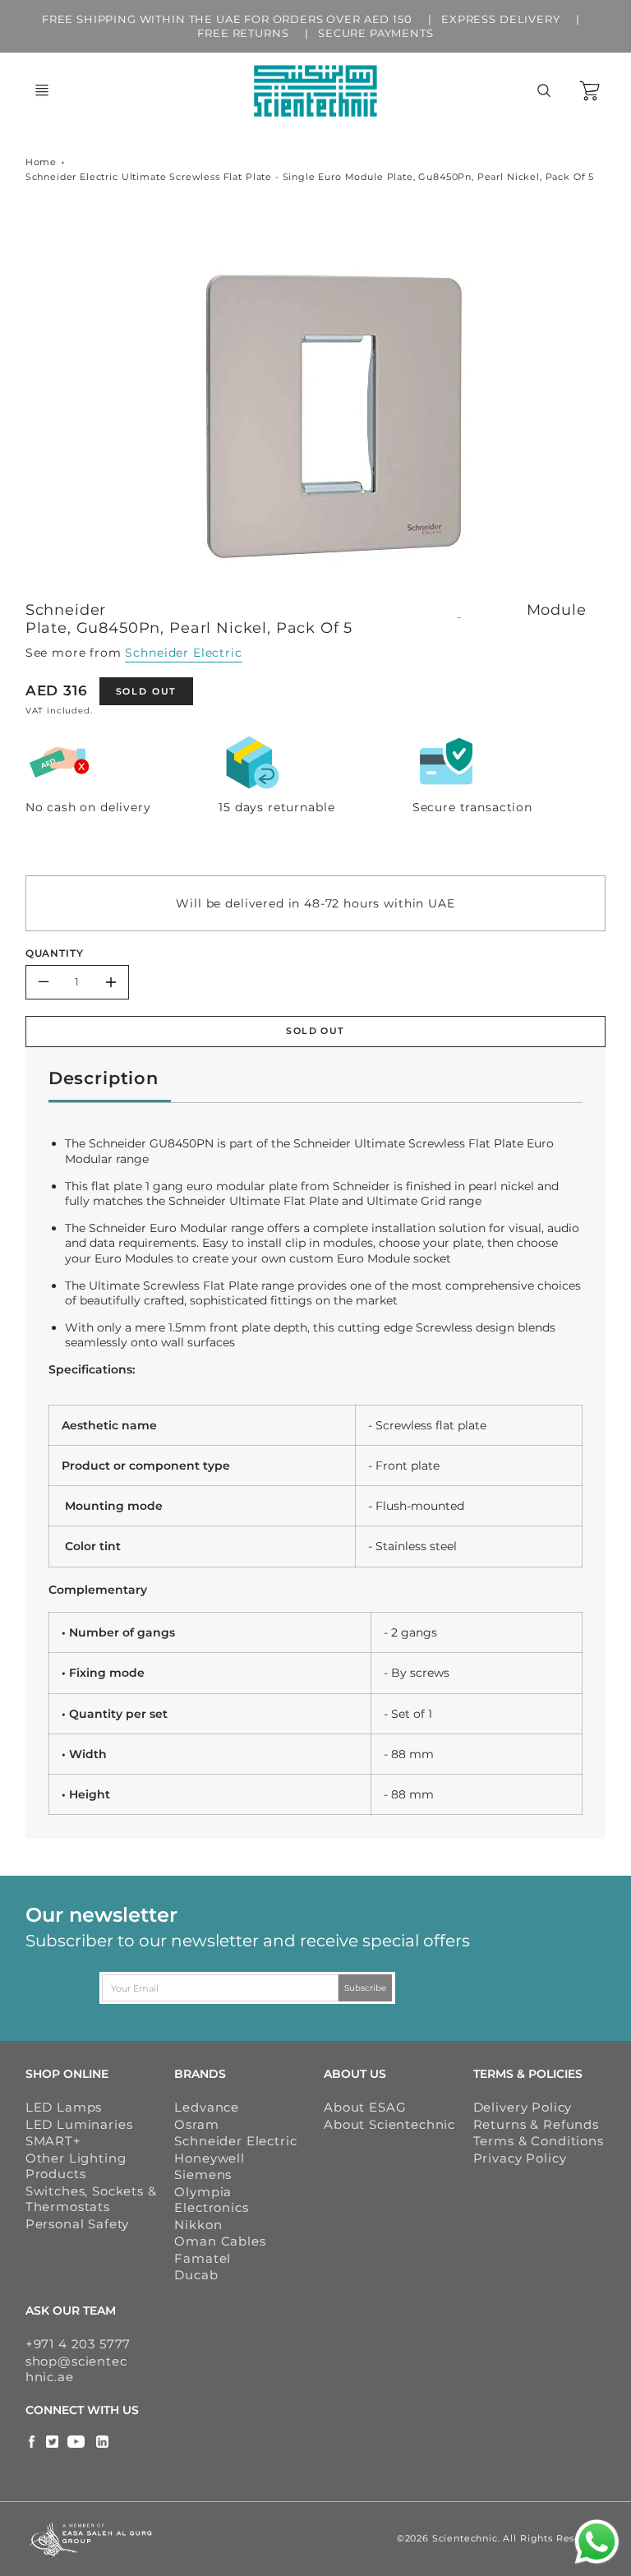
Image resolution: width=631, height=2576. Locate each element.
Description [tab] (104, 1078)
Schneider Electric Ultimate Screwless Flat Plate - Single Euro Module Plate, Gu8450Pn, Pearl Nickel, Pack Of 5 (310, 177)
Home (41, 162)
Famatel (203, 2258)
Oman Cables (220, 2241)
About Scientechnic (389, 2124)
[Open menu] (42, 90)
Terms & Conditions (539, 2141)
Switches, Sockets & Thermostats (91, 2199)
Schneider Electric (183, 653)
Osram (196, 2124)
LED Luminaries (79, 2124)
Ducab (196, 2275)
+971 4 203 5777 (78, 2344)
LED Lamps (64, 2107)
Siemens (203, 2174)
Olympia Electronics (211, 2200)
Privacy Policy (520, 2158)
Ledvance (207, 2107)
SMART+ (53, 2141)
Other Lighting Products (76, 2166)
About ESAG (365, 2107)
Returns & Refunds (536, 2124)
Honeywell (210, 2158)
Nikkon (198, 2225)
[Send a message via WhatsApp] (597, 2542)
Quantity (55, 953)
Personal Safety (78, 2224)
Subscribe (366, 1988)
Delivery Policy (523, 2107)
